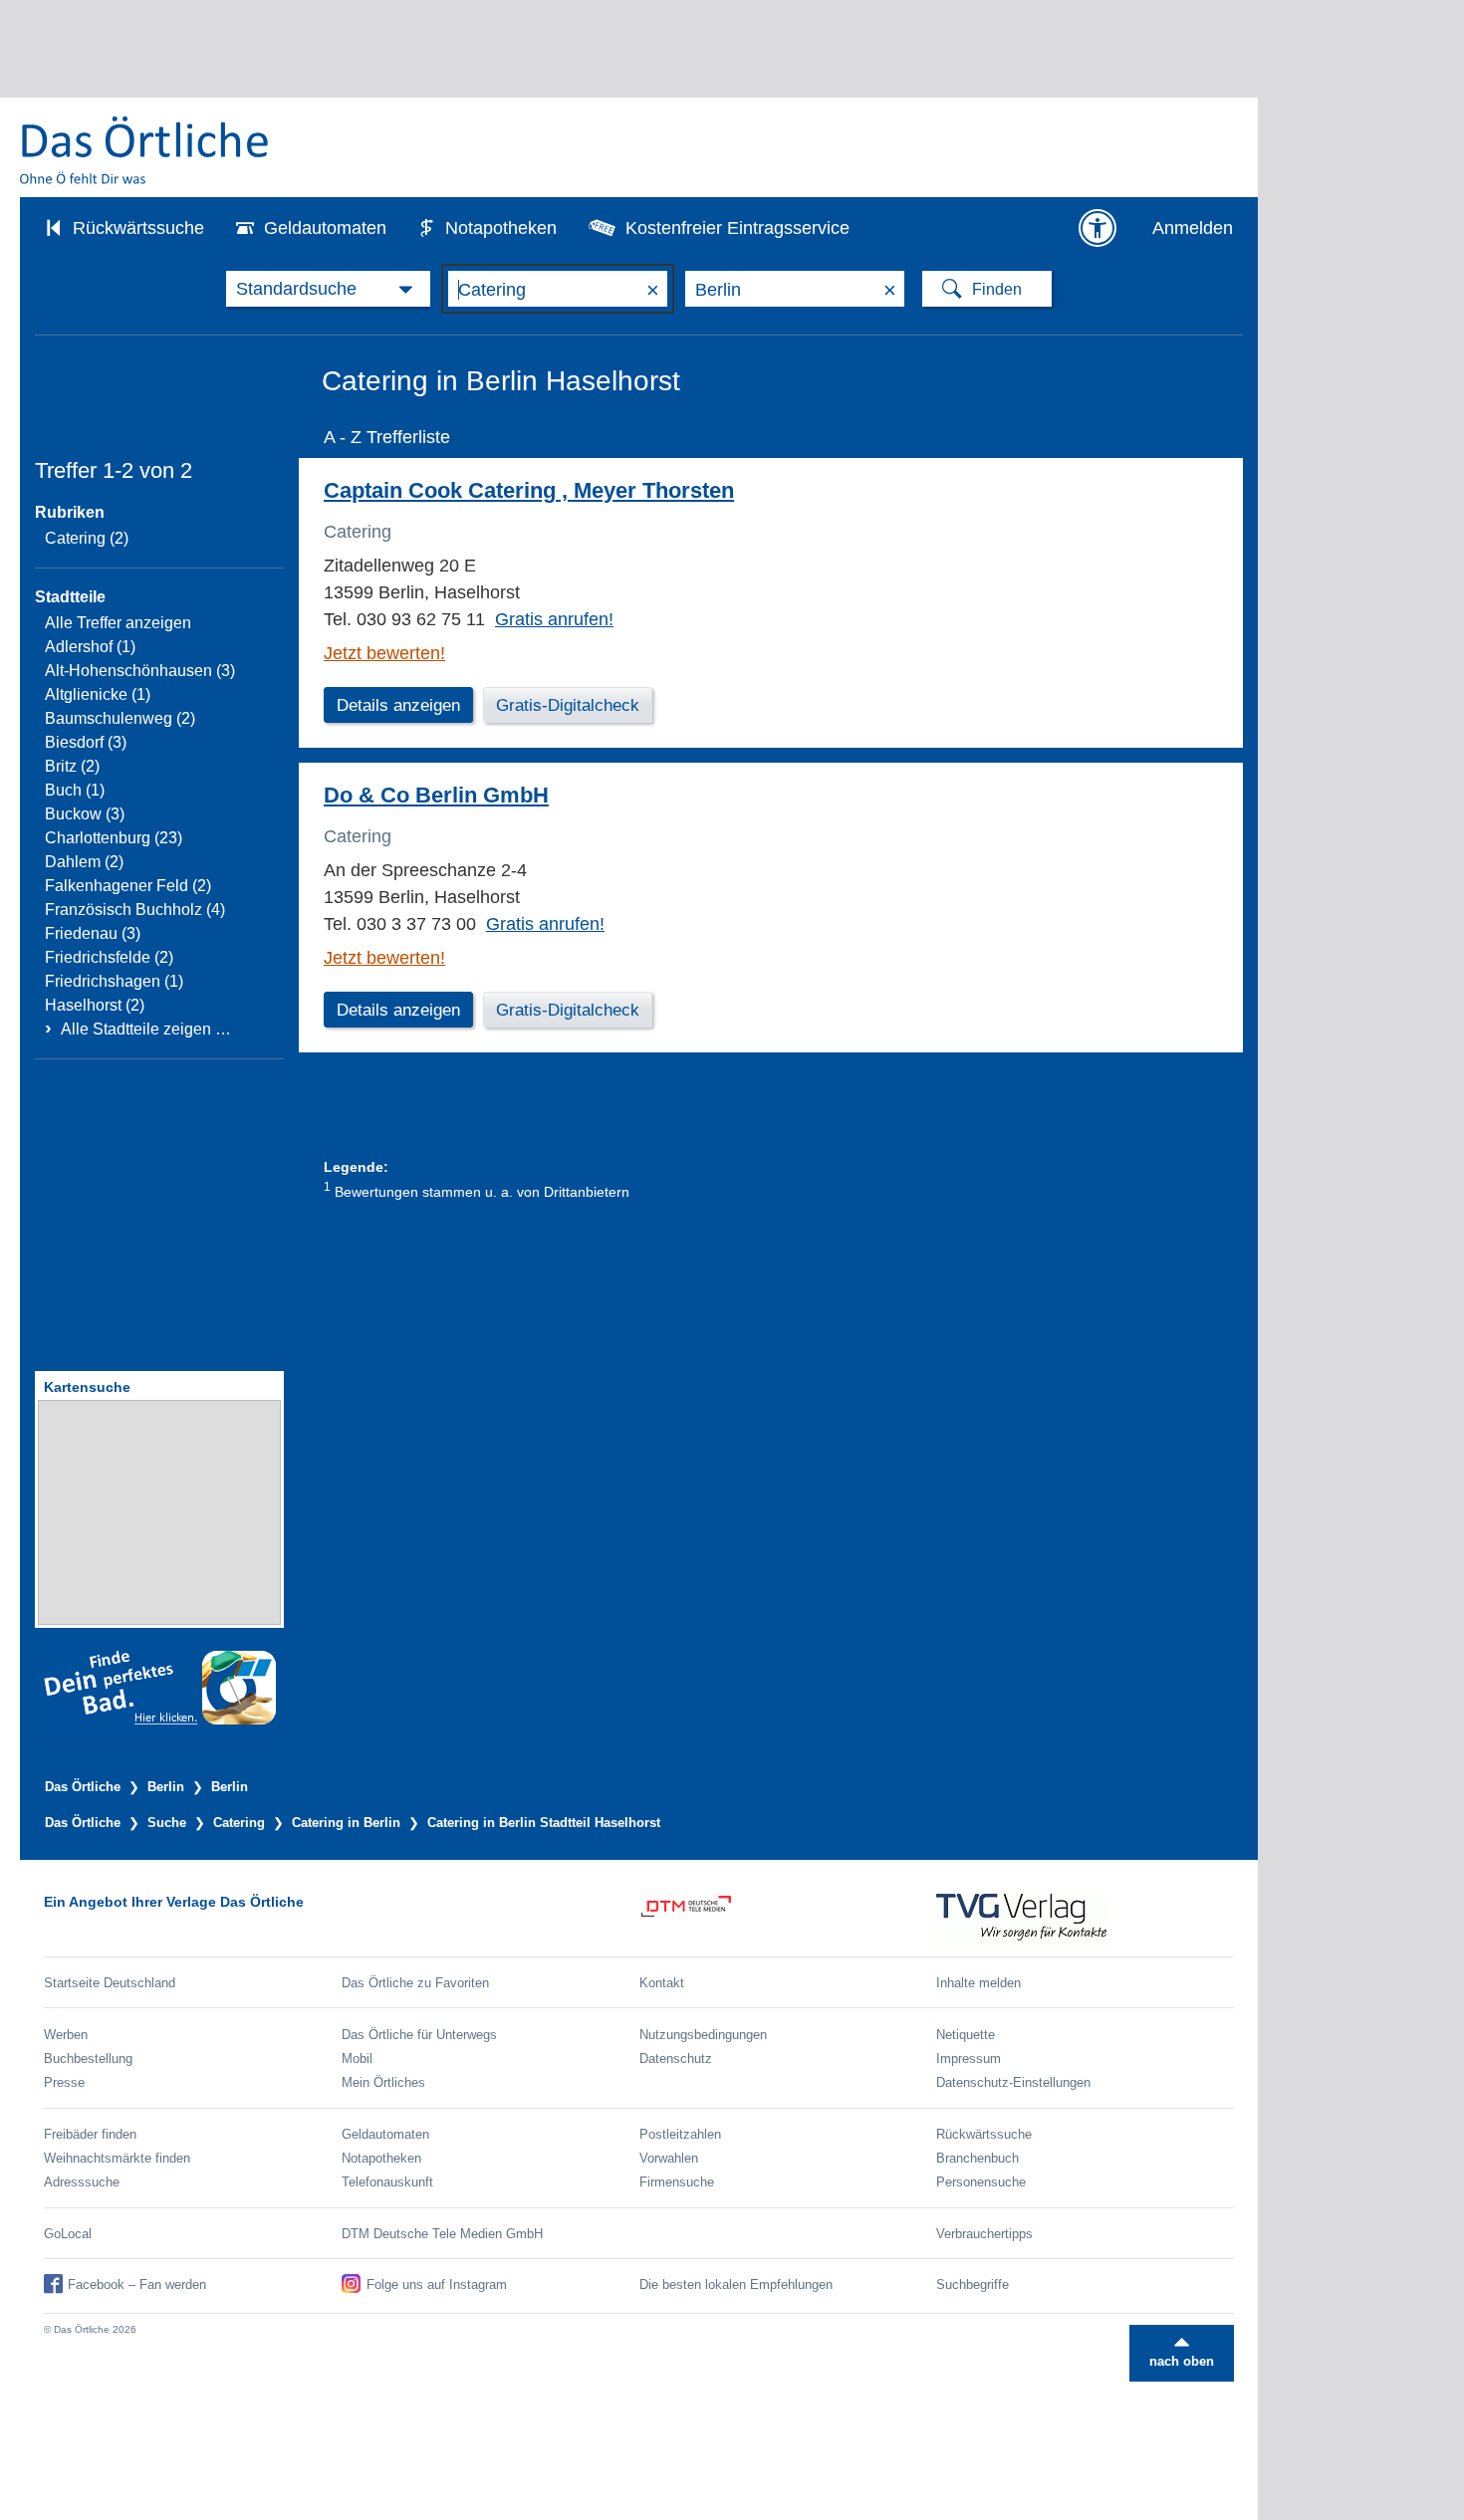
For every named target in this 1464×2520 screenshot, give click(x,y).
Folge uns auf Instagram (437, 2285)
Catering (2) (87, 538)
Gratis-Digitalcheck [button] (568, 705)
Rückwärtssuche (138, 228)
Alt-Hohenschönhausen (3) (140, 671)
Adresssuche (82, 2182)
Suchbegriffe (973, 2285)
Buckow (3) (85, 814)
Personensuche (981, 2182)
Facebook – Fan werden (137, 2285)
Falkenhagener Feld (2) (128, 886)
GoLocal (68, 2234)
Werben (66, 2035)
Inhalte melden (978, 1983)
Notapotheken (501, 228)
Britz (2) (72, 766)
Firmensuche (677, 2182)
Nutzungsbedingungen (703, 2035)
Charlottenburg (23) (114, 838)
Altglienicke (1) (98, 694)
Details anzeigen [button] (398, 705)
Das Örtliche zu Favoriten (415, 1983)
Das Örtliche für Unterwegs (419, 2035)
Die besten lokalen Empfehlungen (736, 2285)
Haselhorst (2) (95, 1005)
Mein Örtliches (383, 2082)
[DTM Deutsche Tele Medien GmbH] (788, 1920)
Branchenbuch (977, 2158)
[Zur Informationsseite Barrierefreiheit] (1098, 228)
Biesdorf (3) (86, 742)
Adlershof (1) (90, 647)
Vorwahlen (669, 2158)
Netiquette (966, 2035)
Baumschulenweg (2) (120, 718)
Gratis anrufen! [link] (554, 619)
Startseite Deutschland (110, 1983)
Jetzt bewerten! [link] (384, 653)
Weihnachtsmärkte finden (117, 2158)
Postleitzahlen (680, 2134)
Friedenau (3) (93, 933)
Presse (64, 2082)
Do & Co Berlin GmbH (436, 795)
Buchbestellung (88, 2059)
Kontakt (662, 1983)
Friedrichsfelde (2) (109, 957)
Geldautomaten (325, 228)
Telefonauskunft (387, 2182)
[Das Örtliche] (145, 150)
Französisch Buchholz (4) (135, 910)
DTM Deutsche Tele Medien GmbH (442, 2234)
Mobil (357, 2059)
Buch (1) (75, 790)
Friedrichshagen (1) (114, 981)
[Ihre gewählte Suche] (328, 289)
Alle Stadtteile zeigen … (146, 1029)
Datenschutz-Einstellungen (1013, 2082)
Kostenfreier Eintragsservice (737, 228)
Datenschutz (676, 2059)
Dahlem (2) (84, 862)
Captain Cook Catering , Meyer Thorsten (529, 490)
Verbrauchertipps (984, 2234)
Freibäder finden (90, 2134)
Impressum (969, 2059)
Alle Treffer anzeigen (118, 623)
